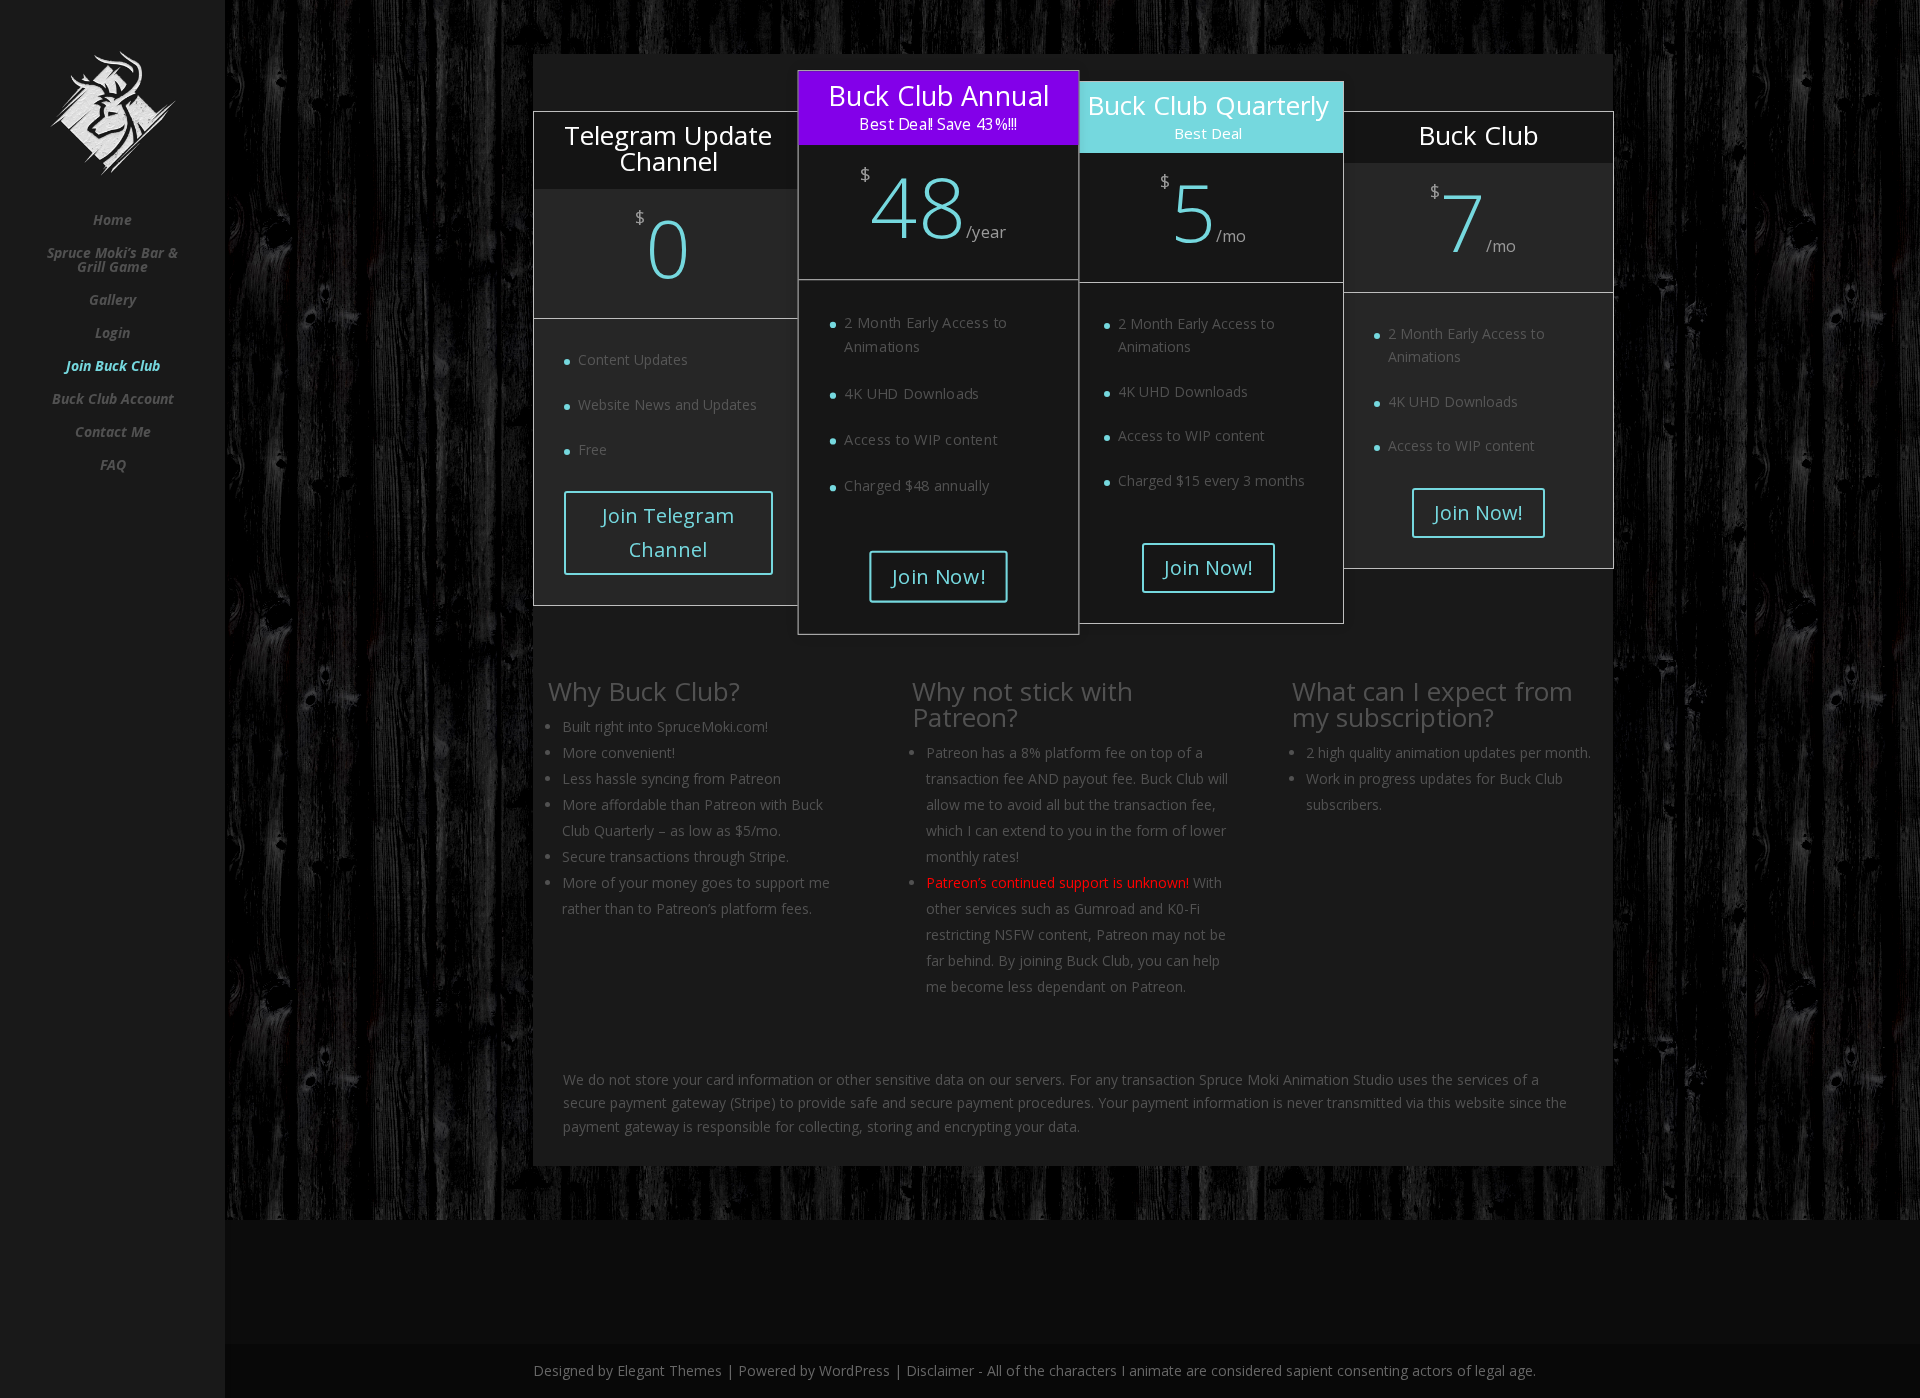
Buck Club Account (113, 400)
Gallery (112, 301)
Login (112, 334)
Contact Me (113, 433)
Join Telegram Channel (668, 532)
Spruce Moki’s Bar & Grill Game (112, 261)
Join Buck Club (113, 367)
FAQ (113, 466)
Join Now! (938, 576)
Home (112, 221)
